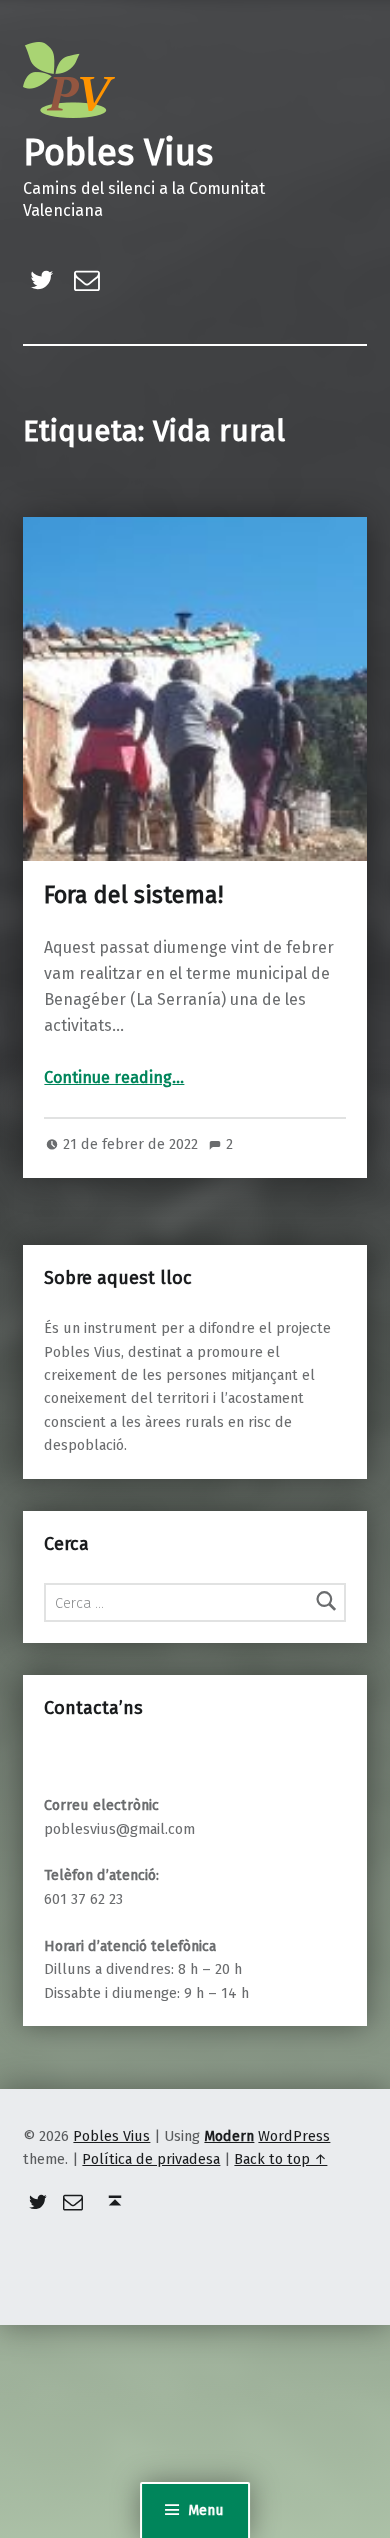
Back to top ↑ (280, 2159)
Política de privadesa (151, 2159)
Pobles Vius (118, 153)
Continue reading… (114, 1077)
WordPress (294, 2136)
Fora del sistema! (133, 895)
